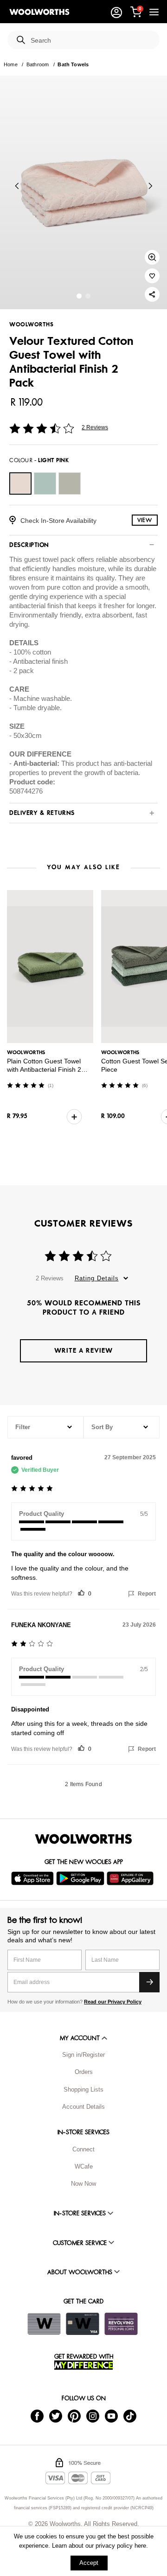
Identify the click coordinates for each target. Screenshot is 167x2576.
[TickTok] (130, 2415)
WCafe (84, 2166)
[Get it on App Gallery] (131, 1878)
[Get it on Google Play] (81, 1878)
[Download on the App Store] (34, 1878)
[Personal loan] (121, 2324)
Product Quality (42, 1514)
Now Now (83, 2184)
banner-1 (88, 296)
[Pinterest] (74, 2415)
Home (11, 64)
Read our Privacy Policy (113, 2002)
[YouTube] (111, 2415)
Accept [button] (89, 2563)
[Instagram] (93, 2415)
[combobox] (91, 41)
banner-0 (79, 296)
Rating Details (97, 1278)
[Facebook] (37, 2415)
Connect (83, 2149)
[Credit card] (83, 2324)
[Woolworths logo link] (39, 12)
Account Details (83, 2107)
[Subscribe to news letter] (149, 1982)
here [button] (140, 2546)
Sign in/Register (83, 2055)
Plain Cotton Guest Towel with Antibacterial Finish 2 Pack (44, 1069)
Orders (84, 2072)
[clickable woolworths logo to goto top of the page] (83, 1839)
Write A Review (83, 1351)
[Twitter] (56, 2415)
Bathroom (38, 64)
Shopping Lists (83, 2089)
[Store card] (44, 2324)
